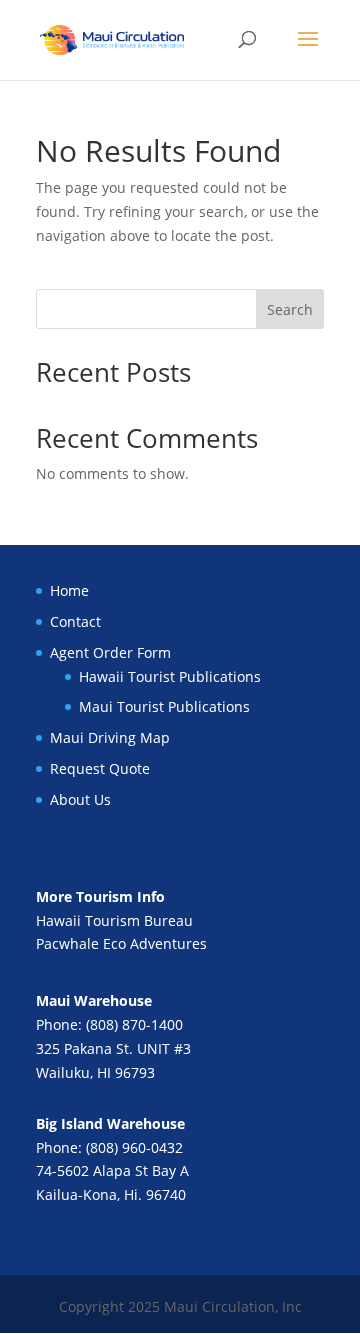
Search (290, 309)
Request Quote (100, 768)
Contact (75, 621)
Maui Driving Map (110, 737)
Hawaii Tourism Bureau (114, 920)
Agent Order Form (110, 652)
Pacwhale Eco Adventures (121, 943)
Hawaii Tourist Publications (170, 676)
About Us (80, 799)
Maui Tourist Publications (164, 706)
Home (69, 590)
